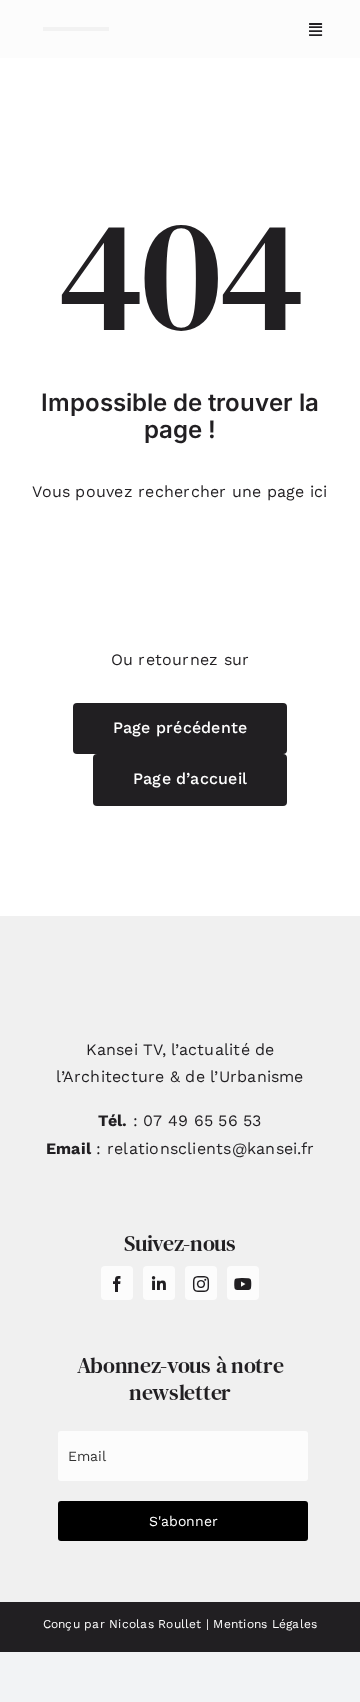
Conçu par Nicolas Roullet (122, 1624)
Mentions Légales (265, 1624)
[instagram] (201, 1283)
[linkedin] (159, 1283)
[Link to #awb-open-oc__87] (315, 29)
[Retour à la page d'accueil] (76, 29)
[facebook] (117, 1283)
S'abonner (183, 1521)
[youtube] (243, 1283)
